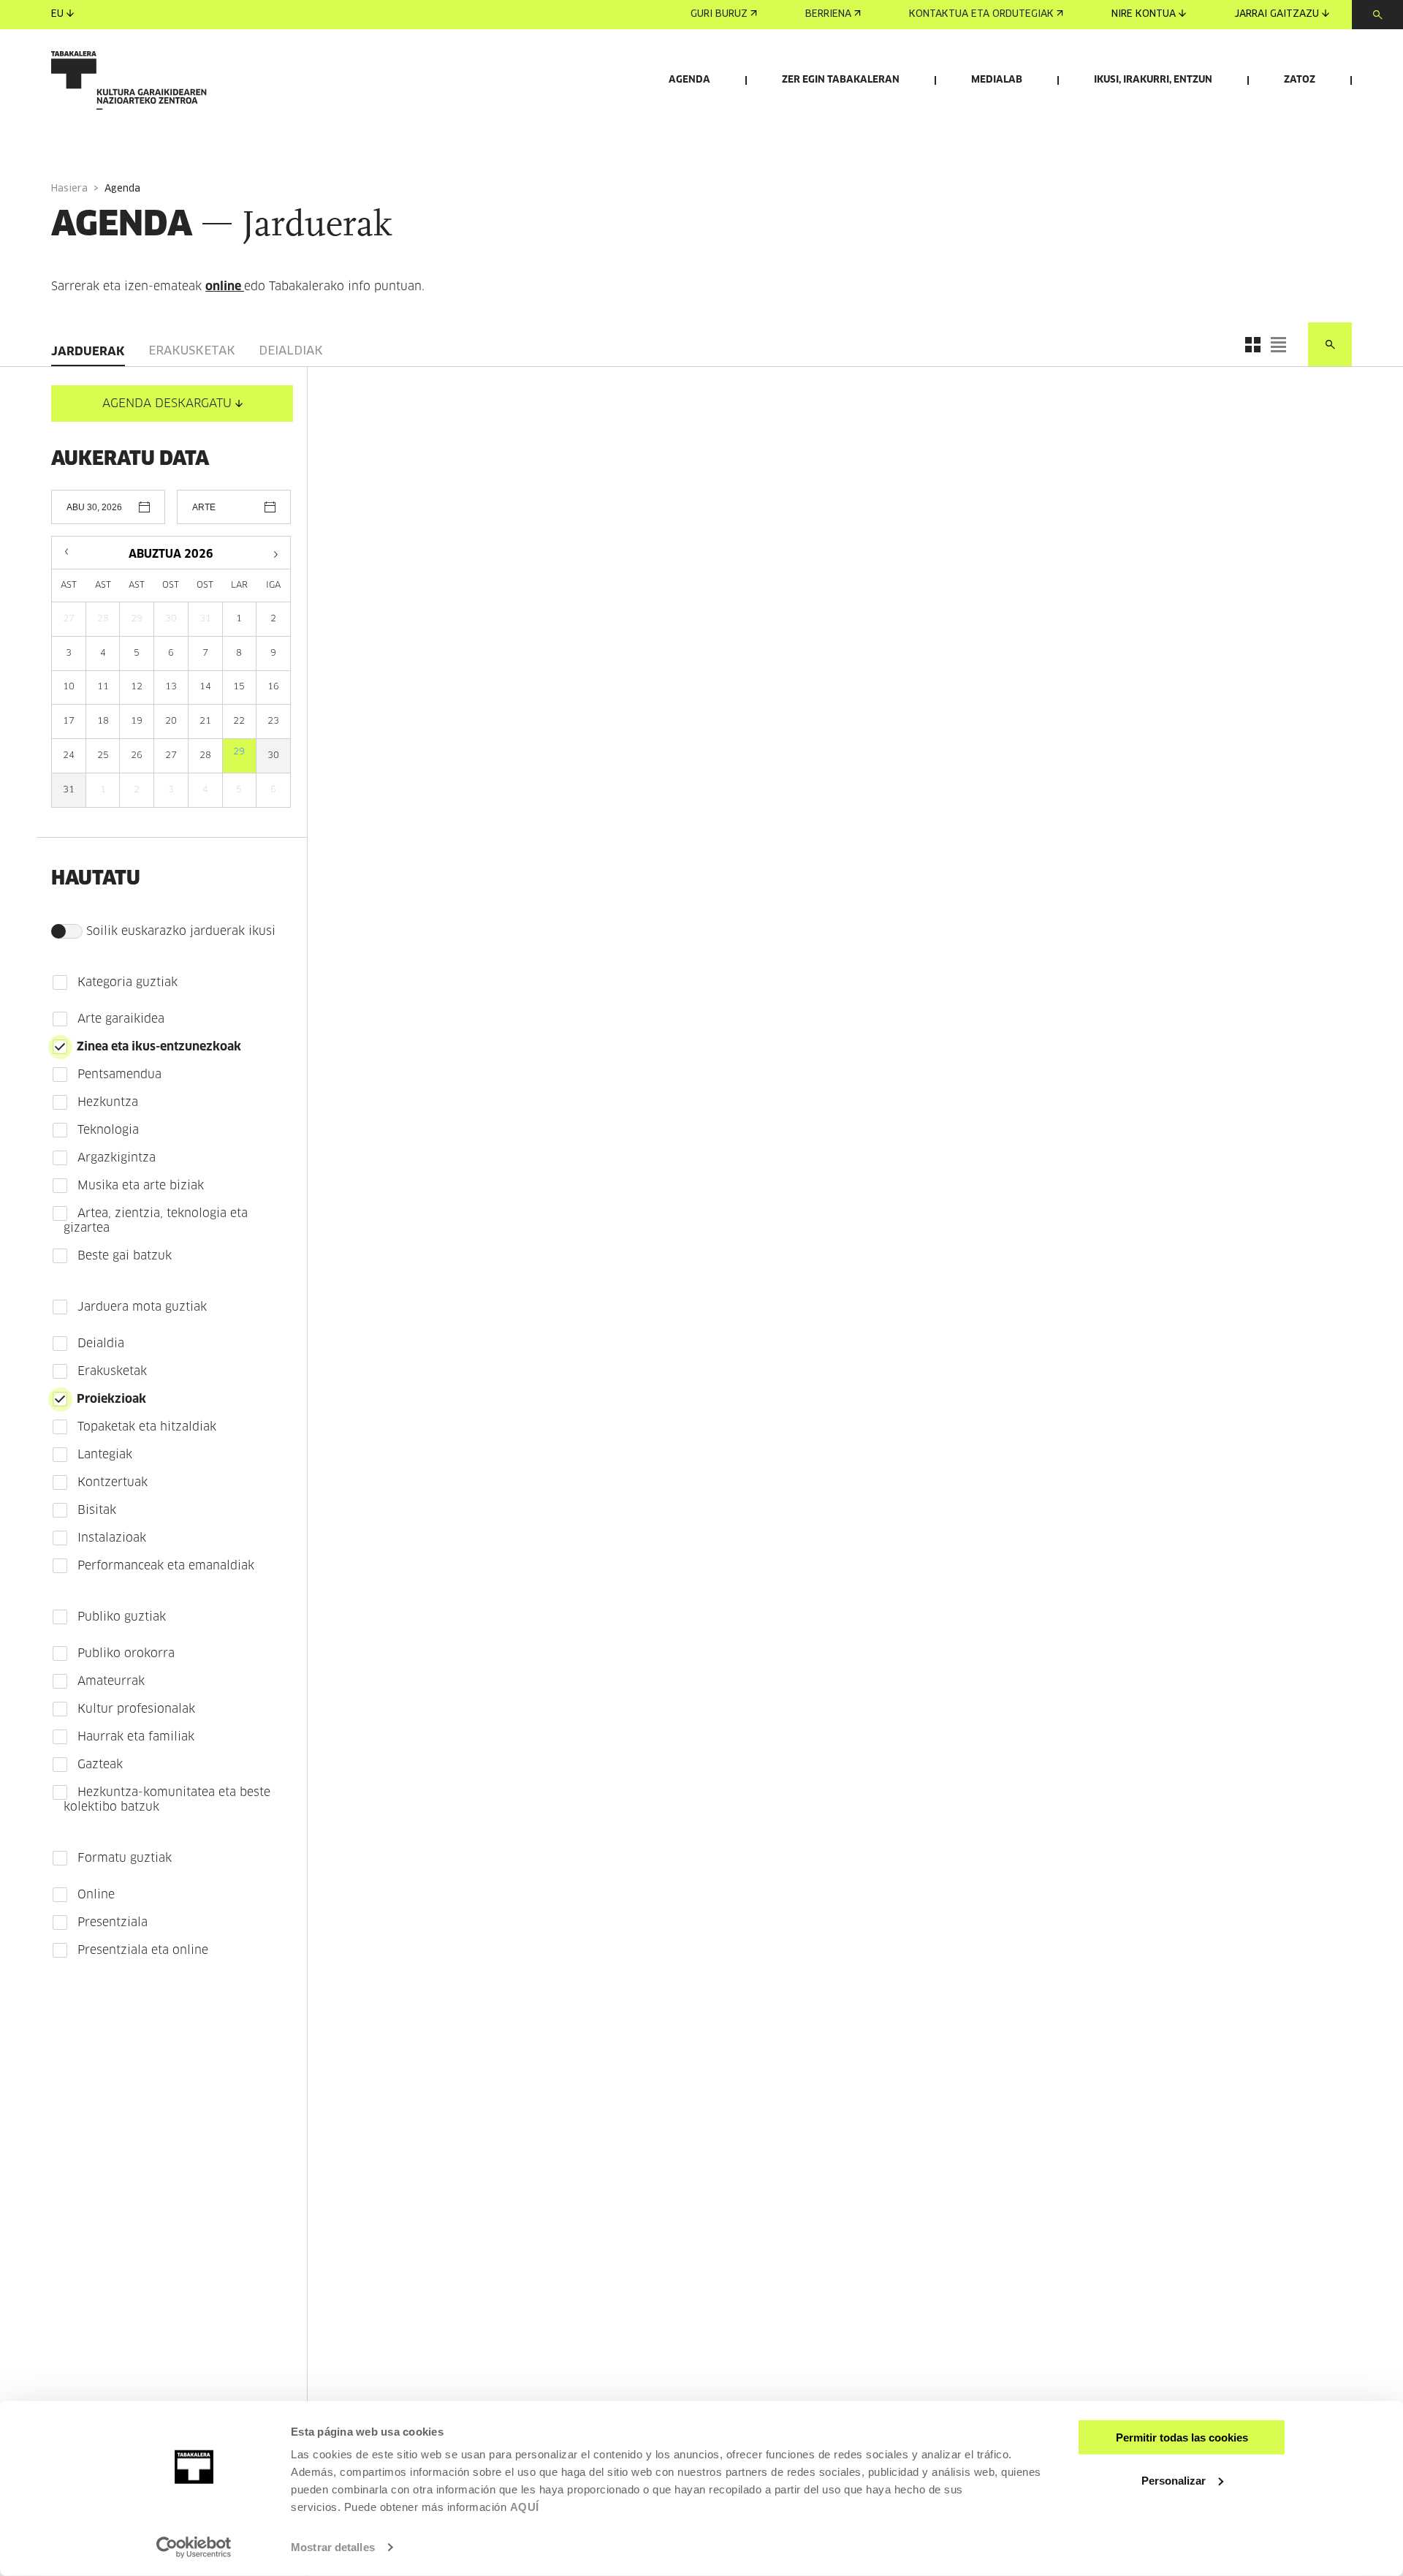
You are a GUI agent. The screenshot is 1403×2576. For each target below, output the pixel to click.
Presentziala (113, 1922)
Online (96, 1895)
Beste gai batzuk (125, 1256)
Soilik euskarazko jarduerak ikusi (181, 931)
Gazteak (100, 1765)
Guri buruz (719, 14)
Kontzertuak (113, 1482)
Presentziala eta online (143, 1950)
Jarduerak (88, 352)
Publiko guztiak (122, 1617)
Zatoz (1300, 80)
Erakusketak (192, 351)
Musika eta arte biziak (141, 1186)
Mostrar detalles (333, 2547)
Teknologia (108, 1130)
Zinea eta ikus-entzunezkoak (159, 1047)
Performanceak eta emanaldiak (166, 1566)
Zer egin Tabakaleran (841, 80)
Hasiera (69, 189)
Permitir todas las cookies (1182, 2437)
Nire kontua (1144, 14)
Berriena (828, 14)
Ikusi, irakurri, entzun (1153, 80)
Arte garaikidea (121, 1019)
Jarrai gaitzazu (1277, 14)
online (225, 287)
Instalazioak (112, 1538)
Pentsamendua (119, 1075)
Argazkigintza (117, 1158)
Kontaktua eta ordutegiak (981, 14)
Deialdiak (291, 351)
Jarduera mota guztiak (142, 1307)
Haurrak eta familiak (136, 1737)
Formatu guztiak (125, 1858)
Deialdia (101, 1344)
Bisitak (97, 1510)
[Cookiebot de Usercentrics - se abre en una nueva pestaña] (194, 2547)
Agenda (689, 80)
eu (57, 14)
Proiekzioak (111, 1399)
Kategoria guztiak (128, 982)
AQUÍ (525, 2507)
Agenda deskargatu (167, 404)
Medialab (997, 80)
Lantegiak (105, 1455)
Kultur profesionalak (136, 1709)
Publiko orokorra (126, 1653)
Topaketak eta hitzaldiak (147, 1427)
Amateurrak (111, 1681)
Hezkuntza (108, 1102)
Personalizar (1174, 2480)
